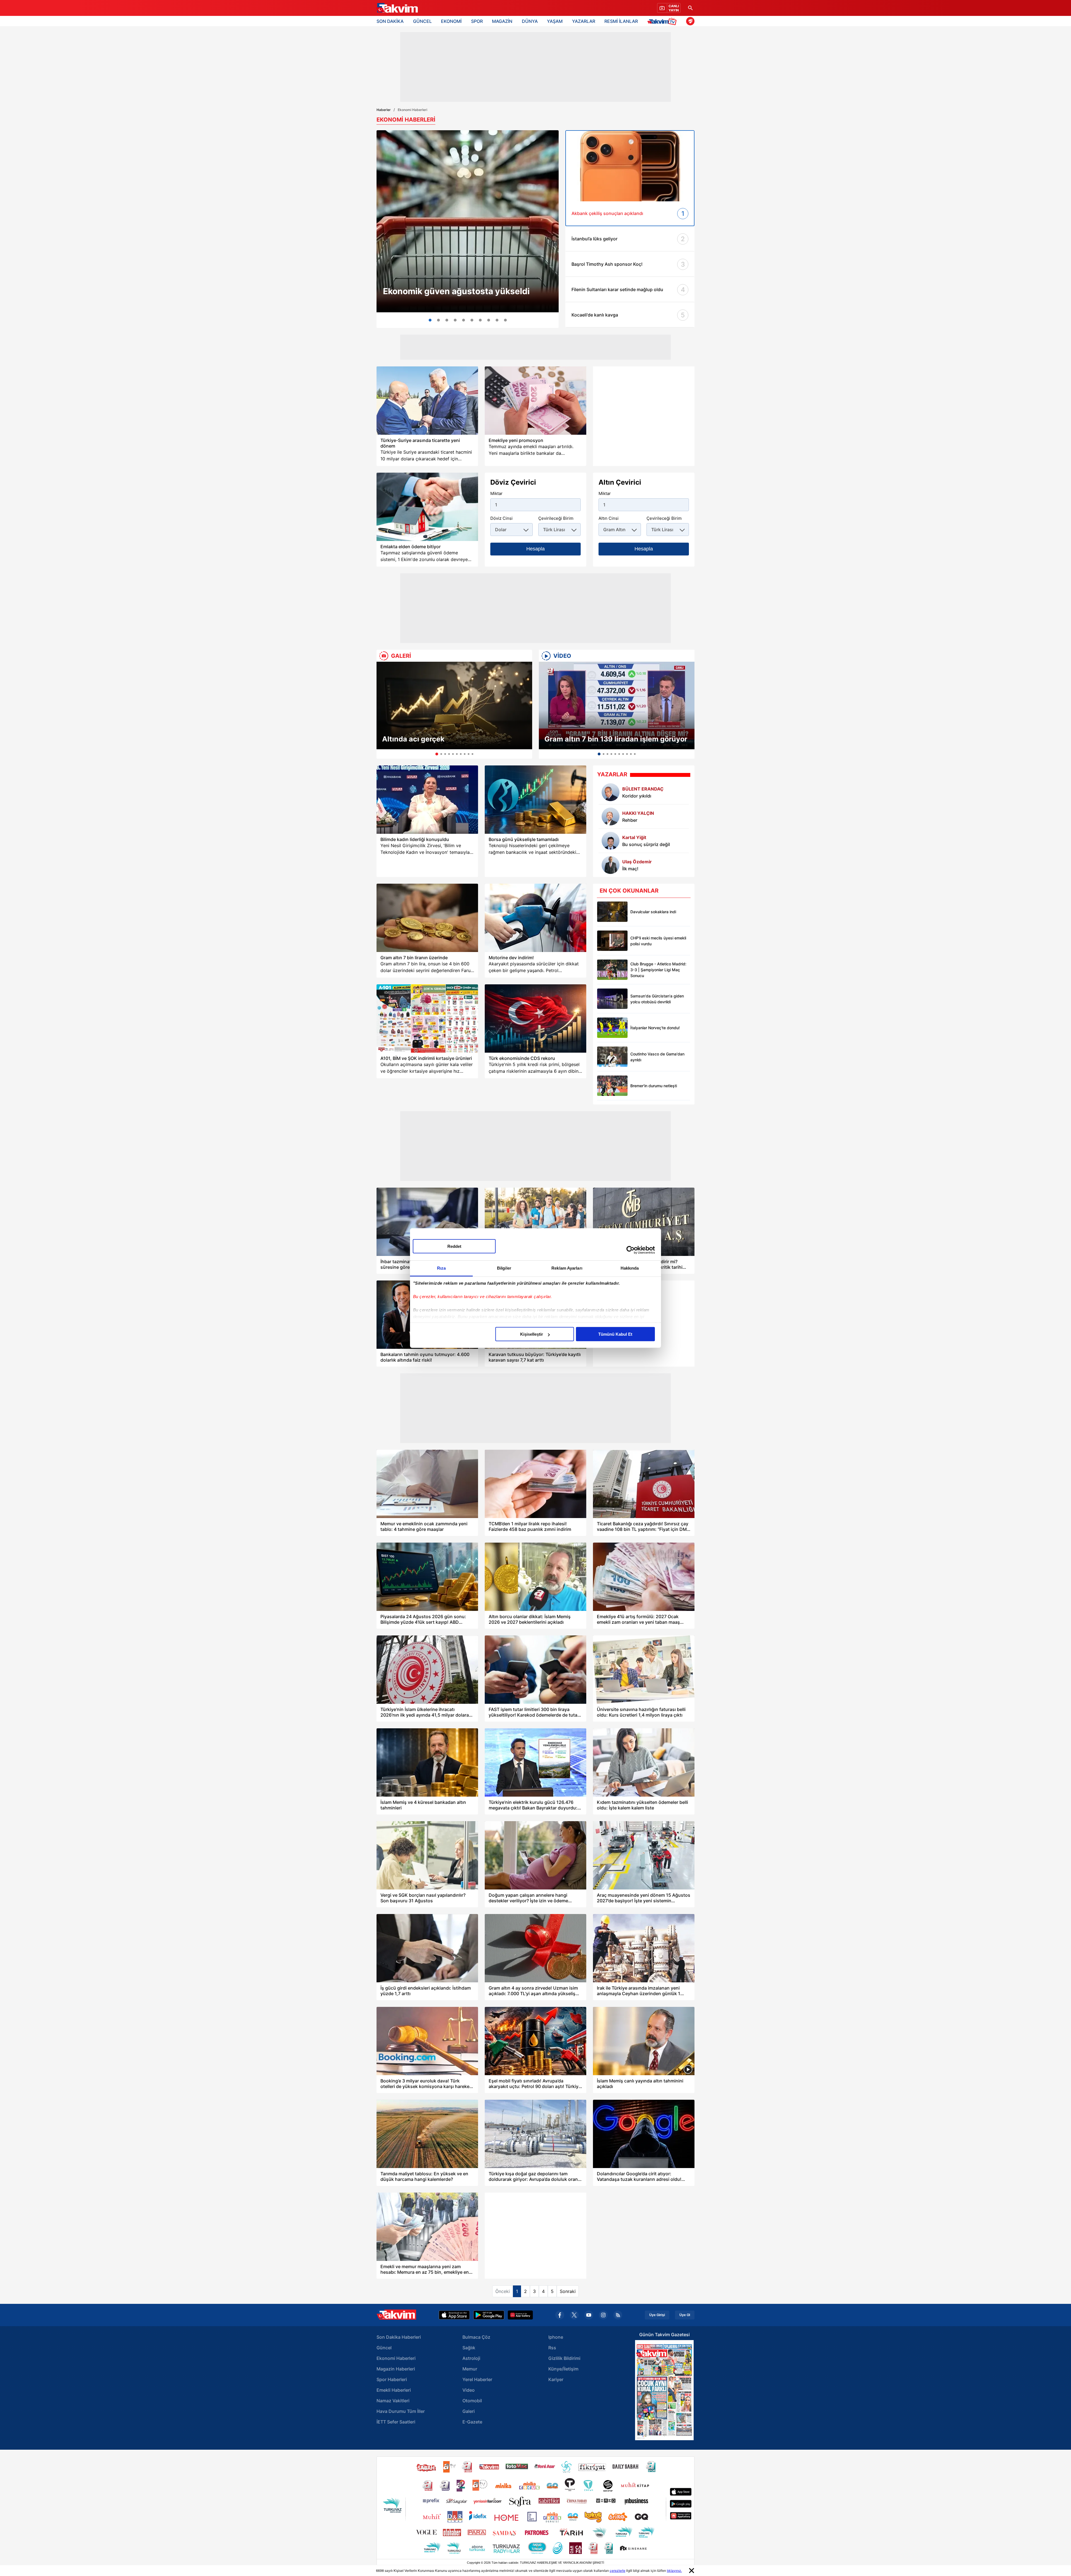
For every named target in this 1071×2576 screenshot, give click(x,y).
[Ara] (690, 8)
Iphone (556, 2337)
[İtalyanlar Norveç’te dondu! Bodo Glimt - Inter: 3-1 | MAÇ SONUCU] (612, 1028)
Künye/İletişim (563, 2369)
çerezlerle (617, 2571)
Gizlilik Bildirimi (564, 2358)
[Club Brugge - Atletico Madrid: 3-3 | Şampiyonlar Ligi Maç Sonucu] (612, 970)
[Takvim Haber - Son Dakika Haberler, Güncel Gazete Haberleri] (397, 8)
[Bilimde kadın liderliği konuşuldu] (427, 800)
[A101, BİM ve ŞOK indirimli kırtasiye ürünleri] (427, 1018)
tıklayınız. (674, 2571)
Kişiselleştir (532, 1334)
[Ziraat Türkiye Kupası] (690, 21)
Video (469, 2390)
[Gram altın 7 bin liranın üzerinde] (427, 918)
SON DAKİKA (390, 21)
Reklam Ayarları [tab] (567, 1268)
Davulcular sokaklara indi (653, 912)
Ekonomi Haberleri (396, 2358)
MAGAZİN (502, 21)
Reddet (454, 1246)
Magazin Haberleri (396, 2369)
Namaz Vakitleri (393, 2401)
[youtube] (589, 2315)
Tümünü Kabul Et (615, 1334)
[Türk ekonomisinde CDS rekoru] (535, 1018)
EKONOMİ (451, 21)
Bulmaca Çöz (476, 2337)
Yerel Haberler (477, 2379)
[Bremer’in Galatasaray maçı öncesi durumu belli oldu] (612, 1086)
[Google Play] (489, 2315)
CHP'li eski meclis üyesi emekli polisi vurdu (658, 941)
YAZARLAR (584, 21)
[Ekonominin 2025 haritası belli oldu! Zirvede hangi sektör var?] (480, 320)
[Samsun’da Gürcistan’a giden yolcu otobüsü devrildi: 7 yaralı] (612, 999)
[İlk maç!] (611, 865)
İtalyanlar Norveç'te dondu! (655, 1028)
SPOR (477, 21)
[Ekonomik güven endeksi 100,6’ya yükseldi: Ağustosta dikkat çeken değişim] (468, 221)
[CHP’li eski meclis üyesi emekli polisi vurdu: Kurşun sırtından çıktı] (612, 941)
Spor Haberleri (392, 2379)
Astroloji (471, 2358)
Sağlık (469, 2348)
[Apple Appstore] (454, 2315)
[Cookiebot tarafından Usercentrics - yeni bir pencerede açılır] (630, 1250)
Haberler (384, 110)
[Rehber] (611, 816)
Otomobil (472, 2401)
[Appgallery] (520, 2315)
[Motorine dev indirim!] (535, 918)
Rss (552, 2348)
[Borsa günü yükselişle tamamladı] (535, 800)
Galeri (469, 2411)
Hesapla (535, 549)
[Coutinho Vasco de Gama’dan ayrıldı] (612, 1057)
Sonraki (568, 2291)
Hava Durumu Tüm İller (401, 2411)
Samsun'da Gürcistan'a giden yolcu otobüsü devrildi (657, 999)
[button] (382, 710)
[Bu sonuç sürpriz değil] (611, 841)
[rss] (618, 2315)
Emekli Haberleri (394, 2390)
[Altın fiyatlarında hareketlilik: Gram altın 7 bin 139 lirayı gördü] (438, 320)
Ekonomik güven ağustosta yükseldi (456, 291)
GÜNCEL (422, 21)
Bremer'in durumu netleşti (654, 1086)
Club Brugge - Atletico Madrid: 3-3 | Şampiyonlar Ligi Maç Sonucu (658, 970)
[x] (574, 2315)
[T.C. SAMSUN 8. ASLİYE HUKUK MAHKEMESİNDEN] (505, 320)
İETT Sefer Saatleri (396, 2422)
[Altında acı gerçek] (454, 705)
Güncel (384, 2348)
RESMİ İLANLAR (621, 21)
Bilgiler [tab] (504, 1268)
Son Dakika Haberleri (399, 2337)
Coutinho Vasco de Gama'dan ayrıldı (657, 1057)
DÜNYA (530, 21)
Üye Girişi (657, 2315)
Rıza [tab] (441, 1268)
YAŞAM (555, 21)
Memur (470, 2369)
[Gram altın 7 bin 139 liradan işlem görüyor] (617, 705)
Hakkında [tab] (630, 1268)
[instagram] (603, 2315)
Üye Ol (685, 2315)
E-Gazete (472, 2422)
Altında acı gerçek (413, 739)
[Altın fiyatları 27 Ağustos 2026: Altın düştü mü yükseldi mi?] (497, 320)
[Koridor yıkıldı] (611, 792)
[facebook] (560, 2315)
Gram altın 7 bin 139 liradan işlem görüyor (616, 739)
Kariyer (556, 2379)
